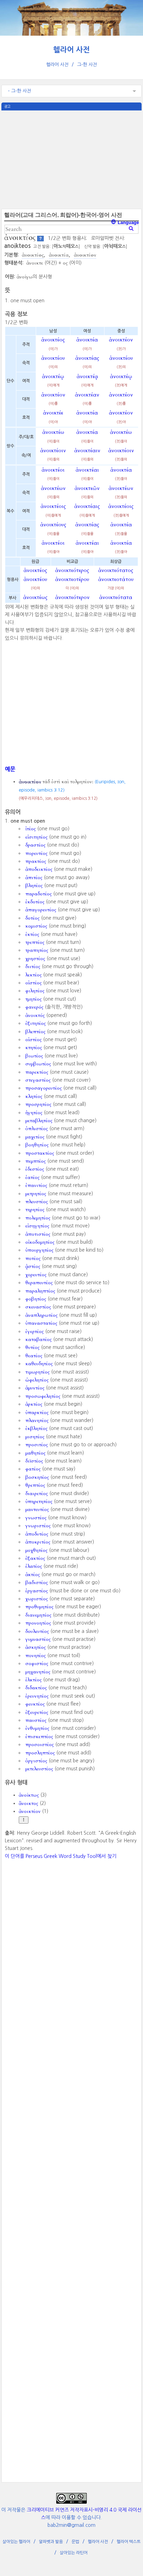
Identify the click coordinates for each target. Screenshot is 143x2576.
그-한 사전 (87, 65)
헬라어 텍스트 (129, 2542)
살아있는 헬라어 (16, 2542)
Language (128, 222)
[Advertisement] (71, 159)
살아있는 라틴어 (74, 2553)
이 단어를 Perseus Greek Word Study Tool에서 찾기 (61, 1856)
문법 (75, 2542)
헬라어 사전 (71, 50)
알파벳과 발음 (51, 2542)
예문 (10, 769)
